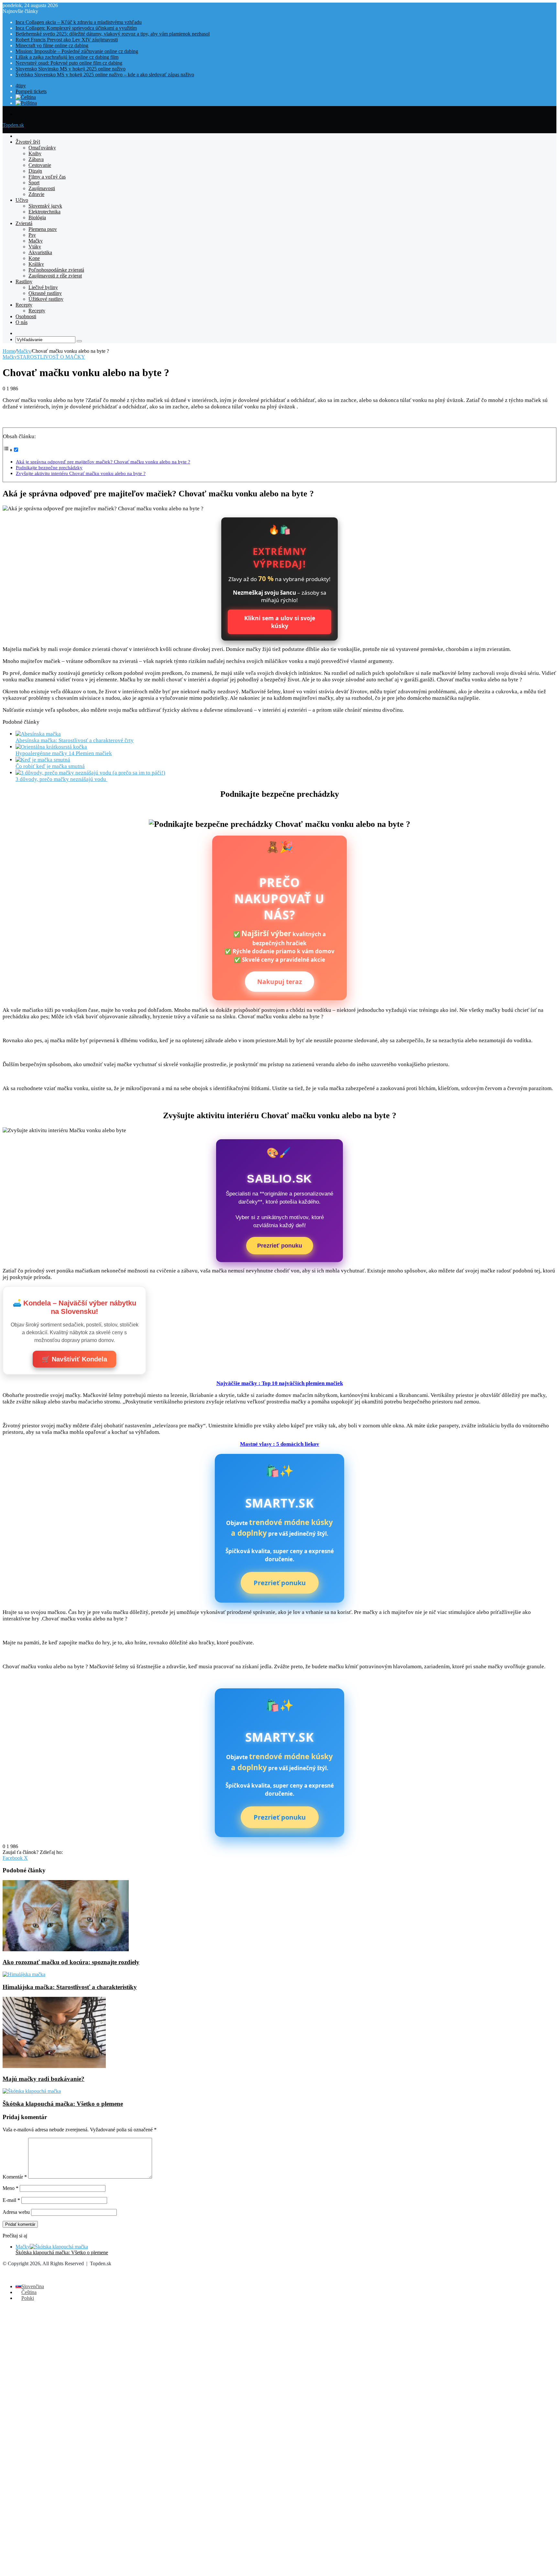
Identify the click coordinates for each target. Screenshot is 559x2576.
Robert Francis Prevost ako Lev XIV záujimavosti (67, 40)
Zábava (36, 159)
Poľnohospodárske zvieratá (56, 270)
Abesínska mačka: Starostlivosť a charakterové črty (75, 740)
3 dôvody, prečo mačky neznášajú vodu (61, 779)
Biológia (37, 217)
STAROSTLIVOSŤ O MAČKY (51, 357)
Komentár (15, 2177)
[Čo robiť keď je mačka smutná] (43, 760)
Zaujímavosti (42, 188)
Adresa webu (16, 2212)
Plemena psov (43, 229)
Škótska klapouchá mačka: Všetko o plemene (63, 2104)
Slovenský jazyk (45, 206)
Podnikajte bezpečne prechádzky (49, 467)
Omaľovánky (42, 148)
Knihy (35, 153)
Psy (32, 235)
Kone (34, 258)
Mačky (36, 241)
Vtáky (35, 247)
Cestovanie (40, 165)
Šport (34, 183)
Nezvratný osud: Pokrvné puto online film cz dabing (69, 63)
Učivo (22, 200)
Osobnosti (26, 316)
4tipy (21, 86)
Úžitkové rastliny (46, 299)
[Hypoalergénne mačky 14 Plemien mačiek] (51, 747)
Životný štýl (28, 142)
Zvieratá (24, 223)
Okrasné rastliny (45, 293)
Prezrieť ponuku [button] (280, 1245)
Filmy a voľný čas (47, 177)
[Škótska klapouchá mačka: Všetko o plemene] (32, 2091)
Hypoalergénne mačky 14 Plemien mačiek (64, 753)
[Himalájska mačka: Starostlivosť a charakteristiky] (24, 1974)
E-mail (11, 2200)
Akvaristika (40, 252)
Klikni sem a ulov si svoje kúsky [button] (280, 622)
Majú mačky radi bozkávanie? (44, 2079)
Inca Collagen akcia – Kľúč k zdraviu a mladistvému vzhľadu (79, 22)
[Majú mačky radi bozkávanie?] (54, 2066)
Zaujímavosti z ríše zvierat (55, 276)
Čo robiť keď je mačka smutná (50, 766)
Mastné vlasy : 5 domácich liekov (280, 1444)
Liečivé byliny (43, 287)
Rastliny (24, 281)
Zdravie (36, 194)
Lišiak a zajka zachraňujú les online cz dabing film (67, 57)
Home (9, 351)
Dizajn (35, 171)
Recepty (24, 305)
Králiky (36, 264)
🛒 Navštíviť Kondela (74, 1359)
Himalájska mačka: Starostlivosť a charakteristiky (70, 1987)
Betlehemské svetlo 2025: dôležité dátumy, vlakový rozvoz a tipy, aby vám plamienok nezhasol (113, 34)
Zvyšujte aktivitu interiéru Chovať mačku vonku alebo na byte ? (81, 473)
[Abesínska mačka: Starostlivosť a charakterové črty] (38, 734)
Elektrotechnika (44, 212)
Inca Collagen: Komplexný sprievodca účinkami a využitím (76, 28)
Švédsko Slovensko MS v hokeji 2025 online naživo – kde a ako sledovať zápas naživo (105, 75)
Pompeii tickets (31, 91)
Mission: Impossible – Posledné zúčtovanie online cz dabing (77, 51)
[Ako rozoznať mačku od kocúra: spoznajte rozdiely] (66, 1949)
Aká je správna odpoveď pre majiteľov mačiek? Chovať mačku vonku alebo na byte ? (103, 462)
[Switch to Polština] (26, 103)
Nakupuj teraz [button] (279, 982)
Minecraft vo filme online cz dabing (52, 45)
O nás (22, 322)
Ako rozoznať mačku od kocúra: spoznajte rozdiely (71, 1962)
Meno (11, 2188)
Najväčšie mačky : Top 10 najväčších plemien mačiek (280, 1383)
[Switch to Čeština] (26, 97)
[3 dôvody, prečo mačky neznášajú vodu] (90, 773)
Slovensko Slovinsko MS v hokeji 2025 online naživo (71, 69)
